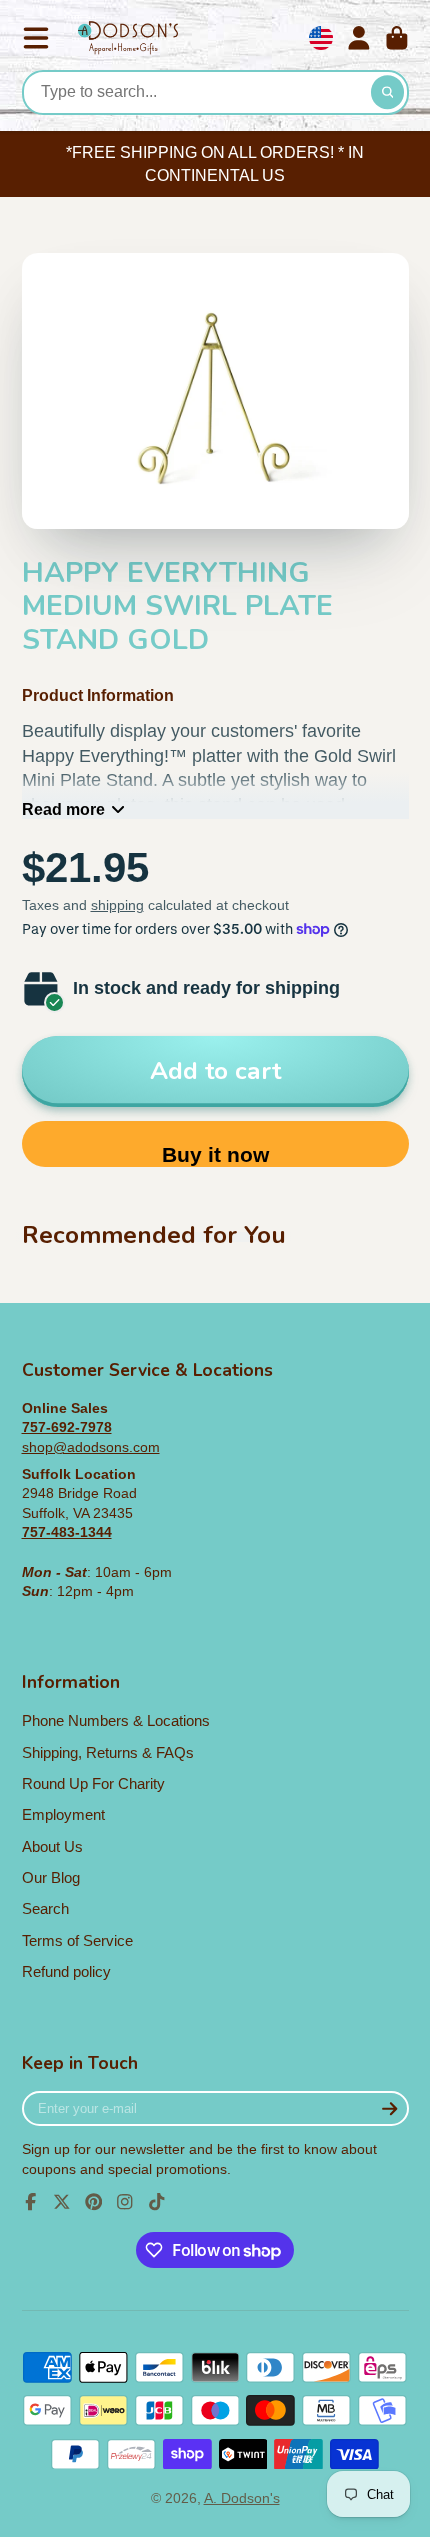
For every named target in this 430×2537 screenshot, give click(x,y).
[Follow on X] (62, 2202)
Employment (63, 1814)
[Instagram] (125, 2202)
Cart (397, 38)
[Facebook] (31, 2202)
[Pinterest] (94, 2202)
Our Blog (51, 1877)
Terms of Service (77, 1940)
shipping (117, 905)
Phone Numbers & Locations (116, 1720)
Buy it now (215, 1154)
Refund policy (66, 1971)
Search (45, 1908)
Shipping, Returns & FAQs (108, 1752)
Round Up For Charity (93, 1783)
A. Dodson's (242, 2498)
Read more (63, 809)
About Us (52, 1846)
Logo (128, 38)
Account (359, 38)
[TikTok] (157, 2202)
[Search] (388, 93)
